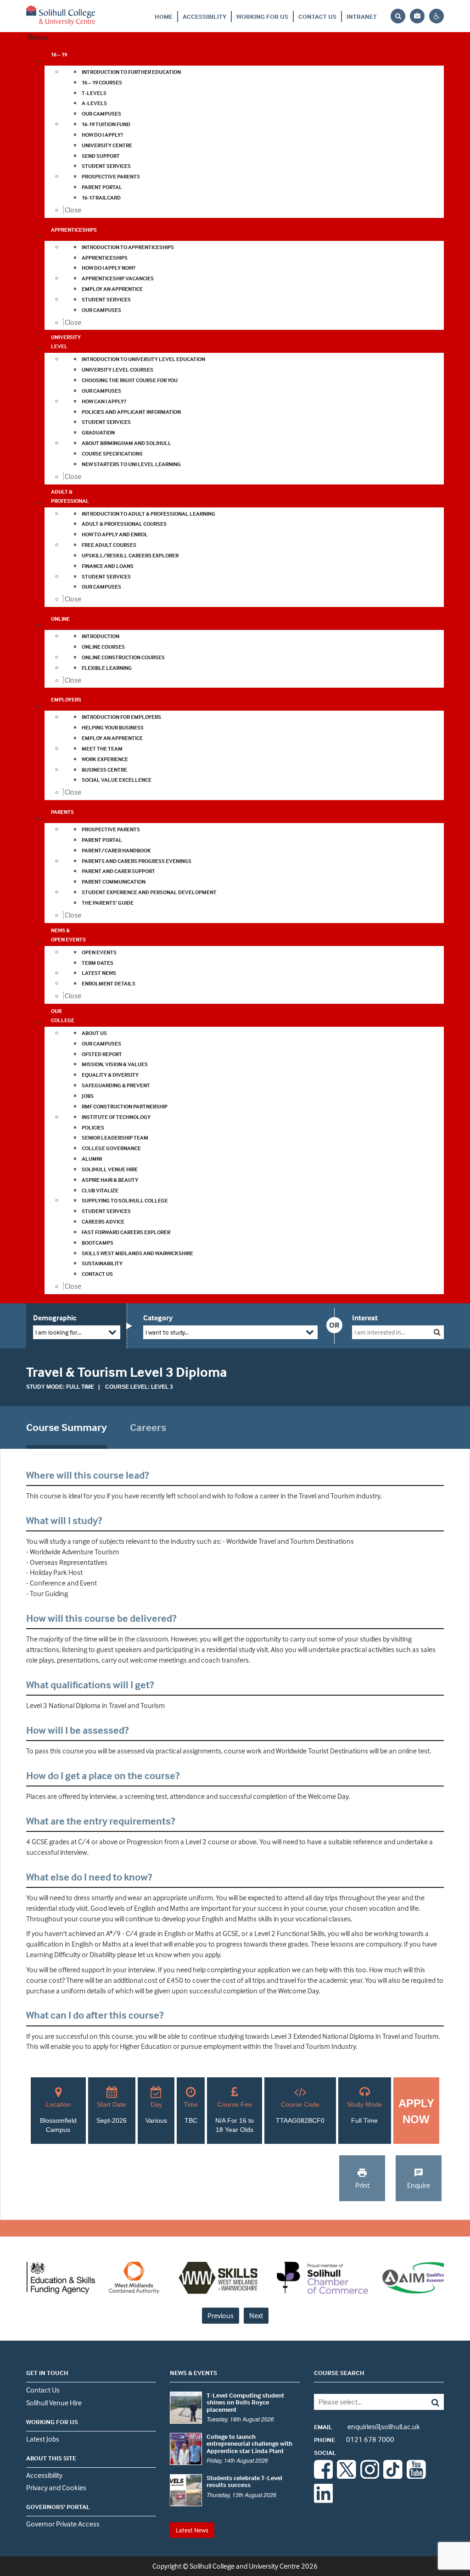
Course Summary (67, 1427)
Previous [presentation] (221, 2315)
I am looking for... (59, 1332)
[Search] (431, 2402)
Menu (39, 37)
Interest (365, 1318)
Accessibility (204, 16)
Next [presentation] (256, 2315)
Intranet (362, 16)
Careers (148, 1427)
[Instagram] (370, 2476)
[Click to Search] (437, 1332)
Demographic (55, 1318)
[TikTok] (393, 2476)
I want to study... (167, 1332)
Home (164, 16)
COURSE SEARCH (339, 2373)
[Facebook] (324, 2476)
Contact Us (317, 16)
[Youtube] (416, 2476)
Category (158, 1318)
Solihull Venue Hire (54, 2403)
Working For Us (262, 16)
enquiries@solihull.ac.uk (367, 2426)
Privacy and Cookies (56, 2487)
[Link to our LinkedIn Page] (324, 2500)
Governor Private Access (63, 2524)
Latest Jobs (43, 2439)
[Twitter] (347, 2476)
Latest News (192, 2530)
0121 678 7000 (354, 2439)
